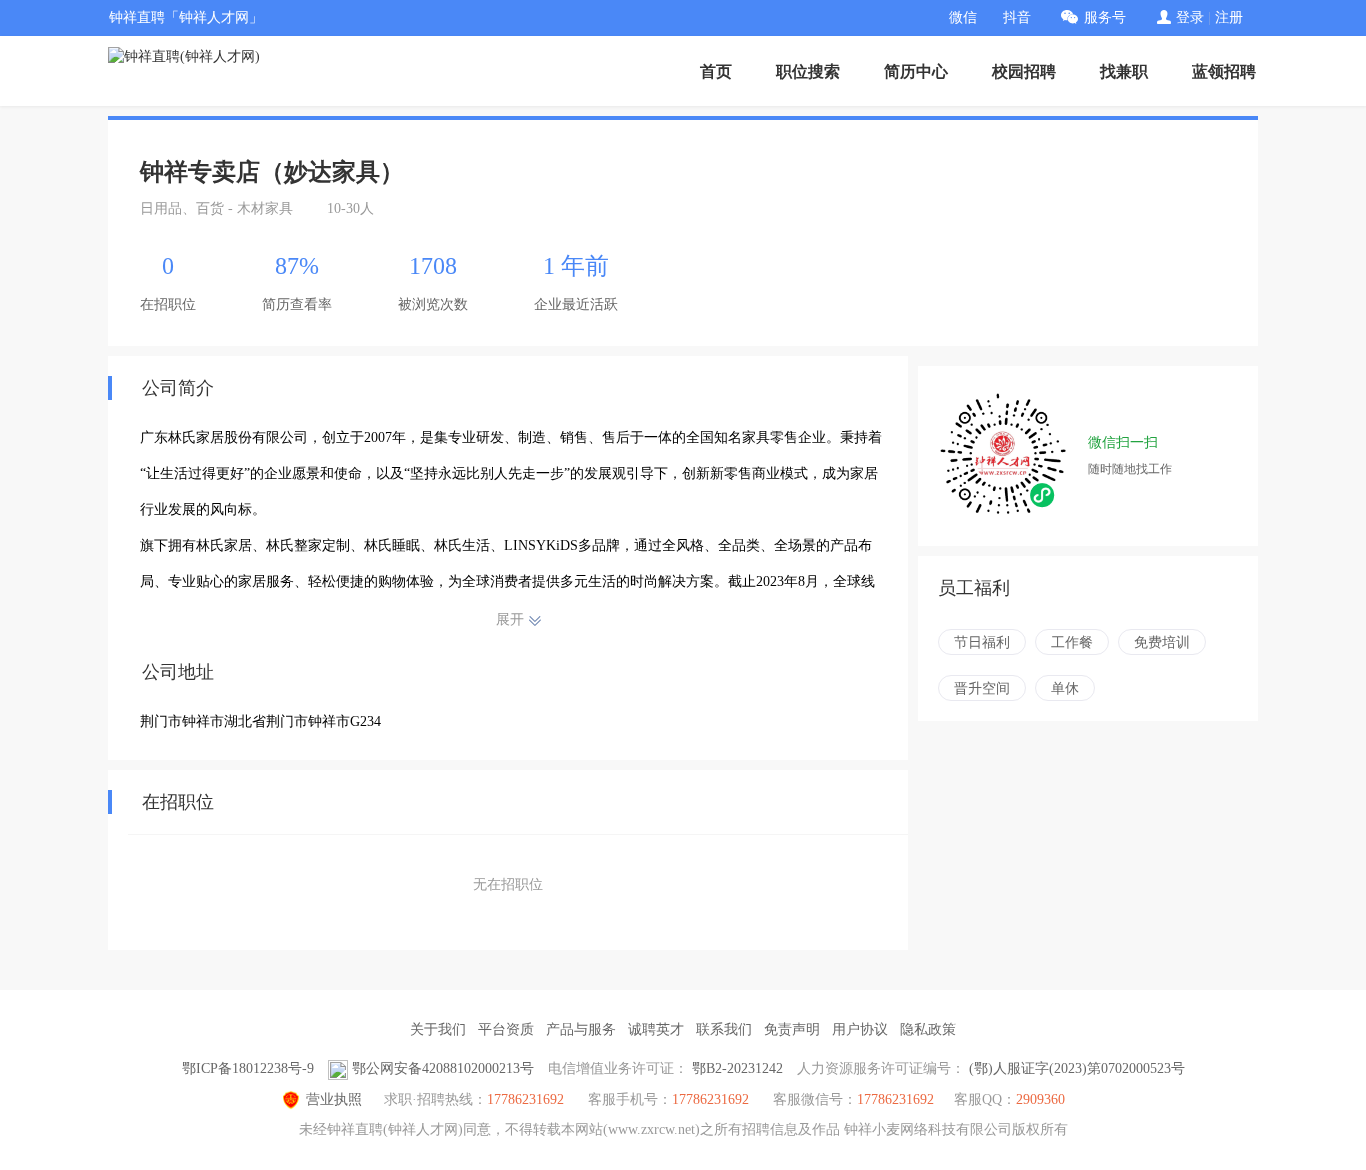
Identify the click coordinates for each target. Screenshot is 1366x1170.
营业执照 (334, 1099)
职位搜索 (808, 71)
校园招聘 (1024, 71)
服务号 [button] (1105, 17)
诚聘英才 (656, 1029)
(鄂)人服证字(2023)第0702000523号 (1077, 1068)
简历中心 (916, 71)
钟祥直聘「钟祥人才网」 (186, 17)
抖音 (1017, 17)
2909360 (1040, 1099)
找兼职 (1124, 71)
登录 (1190, 17)
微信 (963, 17)
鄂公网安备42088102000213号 (443, 1068)
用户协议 (860, 1029)
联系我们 (724, 1029)
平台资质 (506, 1029)
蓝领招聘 (1224, 71)
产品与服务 (581, 1029)
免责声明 (792, 1029)
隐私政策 (928, 1029)
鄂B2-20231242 (737, 1068)
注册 (1229, 17)
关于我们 (438, 1029)
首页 (716, 71)
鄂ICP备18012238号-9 (248, 1068)
